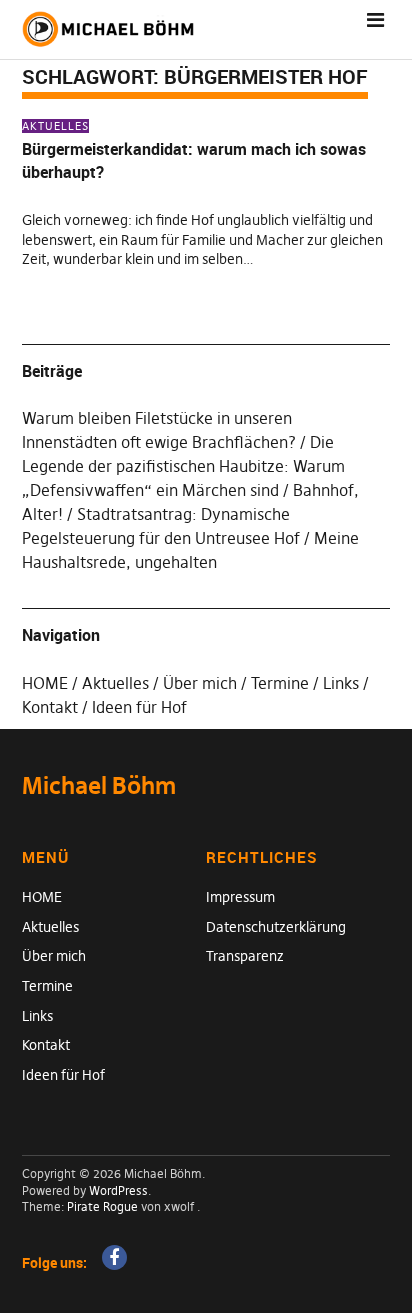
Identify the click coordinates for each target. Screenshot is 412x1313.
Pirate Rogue (102, 1206)
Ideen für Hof (139, 707)
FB (114, 1257)
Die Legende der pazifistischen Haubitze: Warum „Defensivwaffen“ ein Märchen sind (183, 466)
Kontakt (50, 707)
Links (341, 683)
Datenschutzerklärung (276, 927)
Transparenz (245, 956)
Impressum (240, 897)
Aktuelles (55, 126)
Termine (280, 683)
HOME (45, 683)
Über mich (200, 683)
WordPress (118, 1190)
